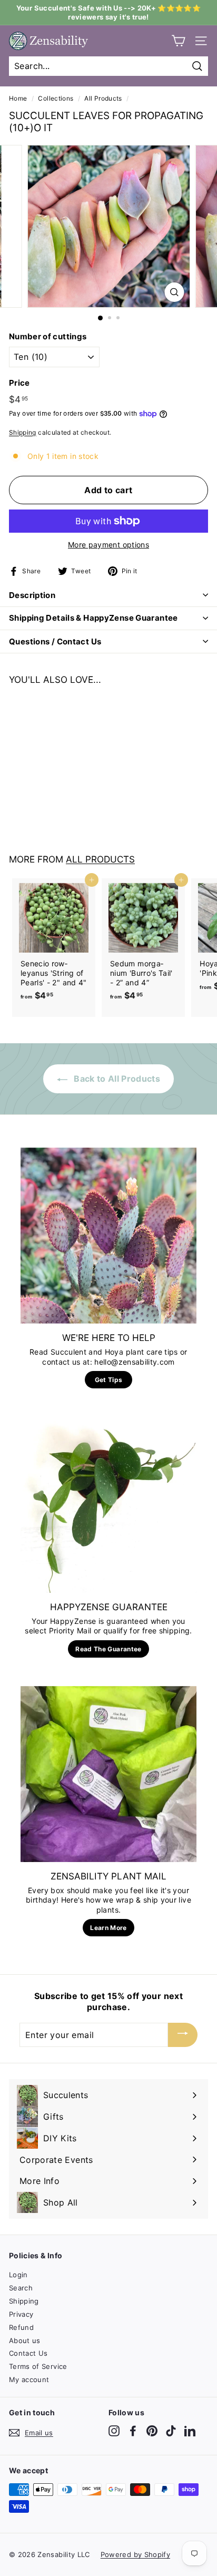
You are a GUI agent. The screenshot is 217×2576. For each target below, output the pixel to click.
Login (18, 2275)
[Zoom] (175, 292)
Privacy (21, 2314)
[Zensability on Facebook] (133, 2431)
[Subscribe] (183, 2035)
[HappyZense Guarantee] (108, 1505)
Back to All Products (116, 1079)
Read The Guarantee (108, 1649)
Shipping (23, 432)
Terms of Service (38, 2366)
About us (25, 2340)
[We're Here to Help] (108, 1236)
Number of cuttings (48, 336)
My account (29, 2379)
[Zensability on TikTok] (171, 2431)
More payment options (108, 545)
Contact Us (28, 2353)
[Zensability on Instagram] (114, 2431)
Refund (21, 2327)
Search (21, 2288)
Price (19, 383)
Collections (56, 98)
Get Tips (109, 1380)
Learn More (108, 1928)
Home (18, 98)
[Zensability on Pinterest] (152, 2431)
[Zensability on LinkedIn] (190, 2431)
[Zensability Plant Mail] (108, 1774)
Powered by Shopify (135, 2554)
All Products (103, 98)
